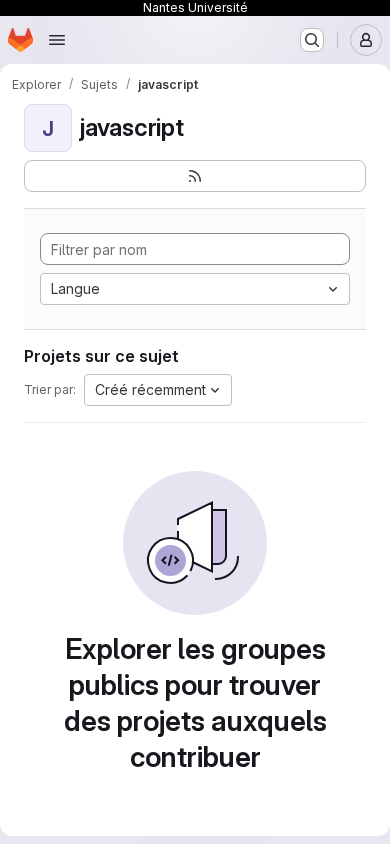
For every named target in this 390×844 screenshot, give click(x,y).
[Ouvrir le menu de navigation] (57, 40)
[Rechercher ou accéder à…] (312, 40)
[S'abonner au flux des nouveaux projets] (195, 176)
